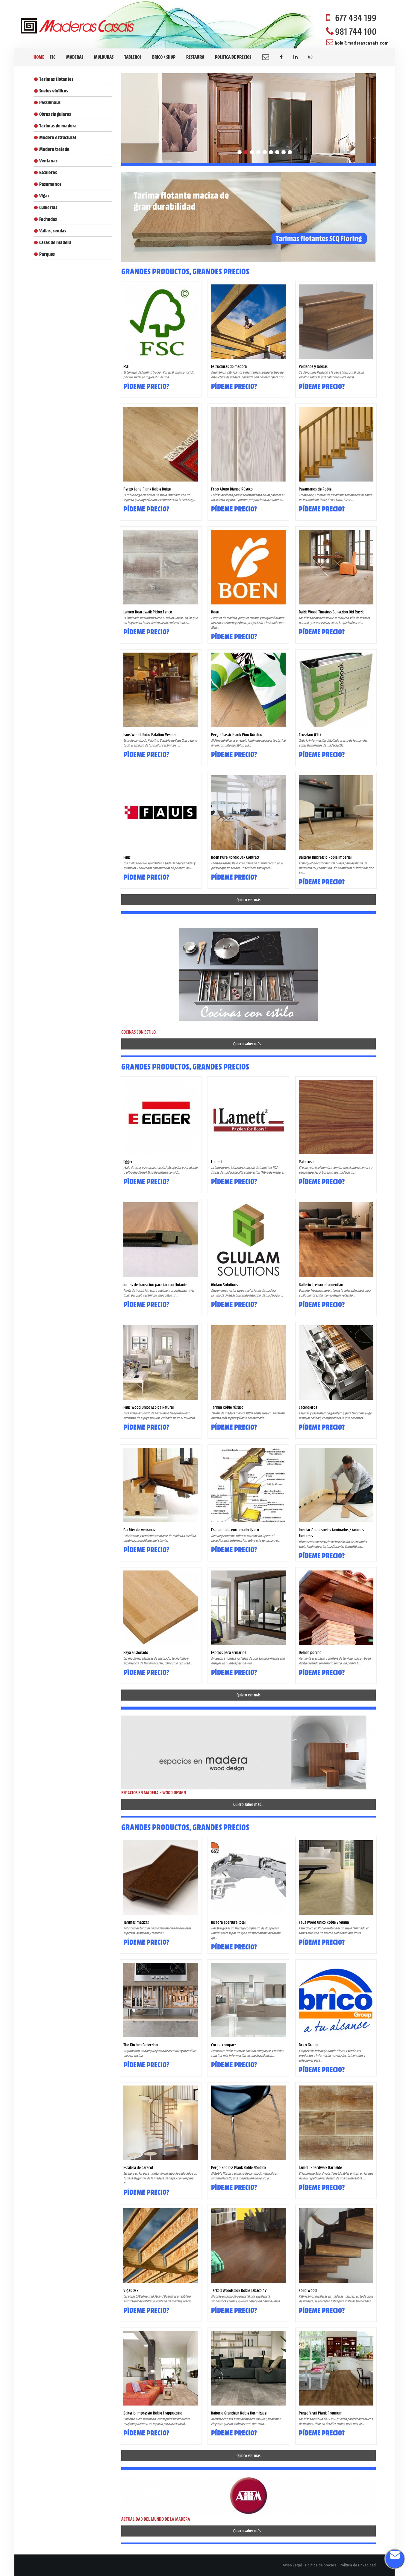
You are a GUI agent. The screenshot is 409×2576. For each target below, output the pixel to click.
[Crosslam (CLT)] (336, 690)
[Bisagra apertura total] (248, 1877)
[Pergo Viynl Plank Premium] (336, 2368)
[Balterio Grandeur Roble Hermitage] (248, 2368)
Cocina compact (223, 2045)
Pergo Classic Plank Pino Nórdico (237, 735)
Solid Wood (308, 2290)
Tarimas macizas (136, 1922)
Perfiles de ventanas (139, 1530)
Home (39, 57)
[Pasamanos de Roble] (336, 444)
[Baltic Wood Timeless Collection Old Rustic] (336, 567)
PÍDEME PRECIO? (146, 386)
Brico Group (308, 2045)
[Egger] (161, 1117)
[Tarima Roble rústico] (248, 1362)
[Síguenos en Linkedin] (296, 57)
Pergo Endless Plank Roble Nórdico (238, 2167)
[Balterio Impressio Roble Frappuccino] (161, 2368)
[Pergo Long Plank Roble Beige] (161, 444)
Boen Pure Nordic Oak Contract (235, 857)
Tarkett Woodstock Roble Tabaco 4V (239, 2290)
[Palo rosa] (336, 1117)
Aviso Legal (292, 2565)
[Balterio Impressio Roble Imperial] (336, 812)
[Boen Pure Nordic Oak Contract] (248, 812)
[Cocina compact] (248, 2000)
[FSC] (161, 322)
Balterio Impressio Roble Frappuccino (153, 2413)
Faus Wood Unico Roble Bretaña (324, 1922)
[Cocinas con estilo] (249, 974)
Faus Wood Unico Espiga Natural (149, 1407)
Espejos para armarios (229, 1652)
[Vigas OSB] (161, 2245)
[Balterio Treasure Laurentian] (336, 1240)
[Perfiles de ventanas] (161, 1485)
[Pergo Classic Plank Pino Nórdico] (248, 690)
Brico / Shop (164, 57)
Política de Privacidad (358, 2565)
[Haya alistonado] (161, 1608)
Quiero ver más (249, 900)
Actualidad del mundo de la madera (156, 2519)
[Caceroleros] (336, 1362)
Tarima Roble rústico (227, 1407)
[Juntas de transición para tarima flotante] (161, 1240)
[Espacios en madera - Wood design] (249, 1752)
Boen (215, 612)
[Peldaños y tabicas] (336, 322)
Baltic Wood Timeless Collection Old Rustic (331, 612)
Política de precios (233, 57)
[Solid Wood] (336, 2245)
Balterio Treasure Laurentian (321, 1285)
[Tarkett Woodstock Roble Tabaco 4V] (248, 2245)
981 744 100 (356, 31)
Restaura (195, 57)
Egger (128, 1162)
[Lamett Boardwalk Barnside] (336, 2123)
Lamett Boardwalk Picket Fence (148, 612)
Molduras (104, 57)
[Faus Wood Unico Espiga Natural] (161, 1362)
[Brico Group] (336, 2000)
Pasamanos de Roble (315, 489)
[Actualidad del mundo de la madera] (249, 2495)
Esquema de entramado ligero (235, 1530)
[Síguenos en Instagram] (310, 57)
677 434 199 (356, 18)
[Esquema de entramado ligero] (248, 1485)
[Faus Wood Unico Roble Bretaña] (336, 1877)
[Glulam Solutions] (248, 1240)
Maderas (75, 57)
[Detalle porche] (336, 1608)
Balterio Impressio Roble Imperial (325, 857)
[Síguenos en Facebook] (281, 57)
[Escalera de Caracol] (161, 2123)
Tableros (133, 57)
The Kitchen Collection (141, 2045)
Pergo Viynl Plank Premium (321, 2413)
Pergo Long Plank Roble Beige (147, 489)
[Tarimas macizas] (161, 1877)
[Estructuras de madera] (248, 322)
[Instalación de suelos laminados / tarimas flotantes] (336, 1485)
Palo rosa (306, 1162)
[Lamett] (248, 1117)
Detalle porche (310, 1652)
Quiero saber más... (248, 1044)
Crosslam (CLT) (310, 735)
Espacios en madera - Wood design (154, 1793)
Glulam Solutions (224, 1285)
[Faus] (161, 812)
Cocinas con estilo (138, 1032)
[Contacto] (266, 57)
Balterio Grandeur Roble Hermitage (239, 2413)
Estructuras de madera (229, 366)
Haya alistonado (136, 1652)
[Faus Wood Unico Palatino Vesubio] (161, 690)
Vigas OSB (131, 2290)
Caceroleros (308, 1407)
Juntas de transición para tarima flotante (155, 1285)
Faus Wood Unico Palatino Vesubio (150, 735)
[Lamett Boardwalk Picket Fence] (161, 567)
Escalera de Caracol (138, 2167)
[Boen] (248, 567)
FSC (53, 57)
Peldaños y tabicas (313, 366)
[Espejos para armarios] (248, 1608)
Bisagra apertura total (228, 1922)
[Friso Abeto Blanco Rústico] (248, 444)
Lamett (216, 1162)
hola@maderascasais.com (362, 43)
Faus (127, 857)
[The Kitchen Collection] (161, 2000)
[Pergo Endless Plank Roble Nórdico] (248, 2123)
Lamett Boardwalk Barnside (320, 2167)
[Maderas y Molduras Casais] (77, 26)
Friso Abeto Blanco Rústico (232, 489)
